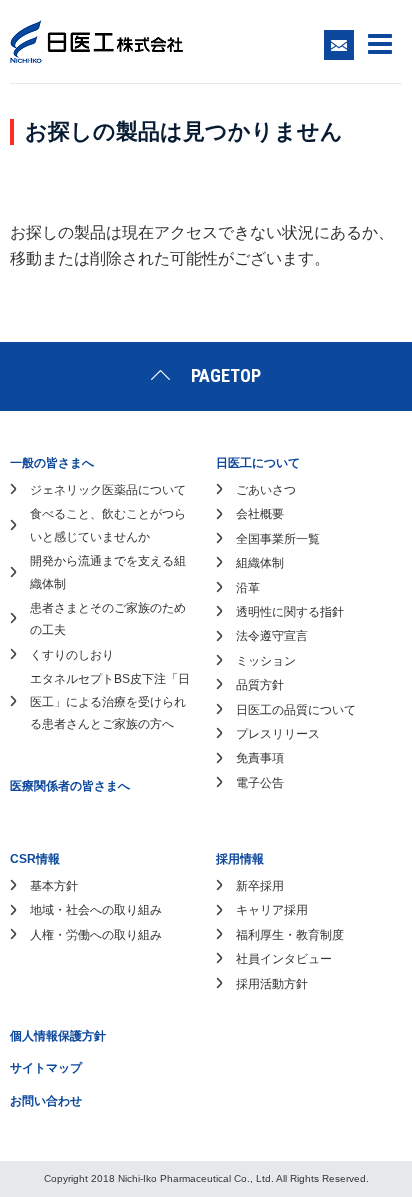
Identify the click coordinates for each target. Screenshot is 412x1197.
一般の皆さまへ (52, 463)
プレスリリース (278, 734)
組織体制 (260, 563)
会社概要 (260, 514)
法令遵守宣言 (272, 636)
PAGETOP (226, 375)
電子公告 (260, 783)
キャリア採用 (272, 910)
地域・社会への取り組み (96, 910)
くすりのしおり (72, 655)
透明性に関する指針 (290, 612)
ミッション (266, 661)
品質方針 (260, 685)
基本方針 (54, 886)
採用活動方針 (272, 984)
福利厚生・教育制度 (290, 935)
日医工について (258, 463)
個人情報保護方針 (58, 1036)
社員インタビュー (284, 959)
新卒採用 (260, 886)
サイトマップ (46, 1068)
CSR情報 (35, 859)
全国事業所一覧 (278, 539)
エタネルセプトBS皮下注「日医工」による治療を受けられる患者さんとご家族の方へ (110, 701)
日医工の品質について (296, 710)
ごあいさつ (266, 490)
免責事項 (260, 758)
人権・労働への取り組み (96, 935)
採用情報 (240, 859)
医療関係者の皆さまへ (70, 786)
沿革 (248, 588)
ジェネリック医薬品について (108, 490)
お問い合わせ (46, 1101)
